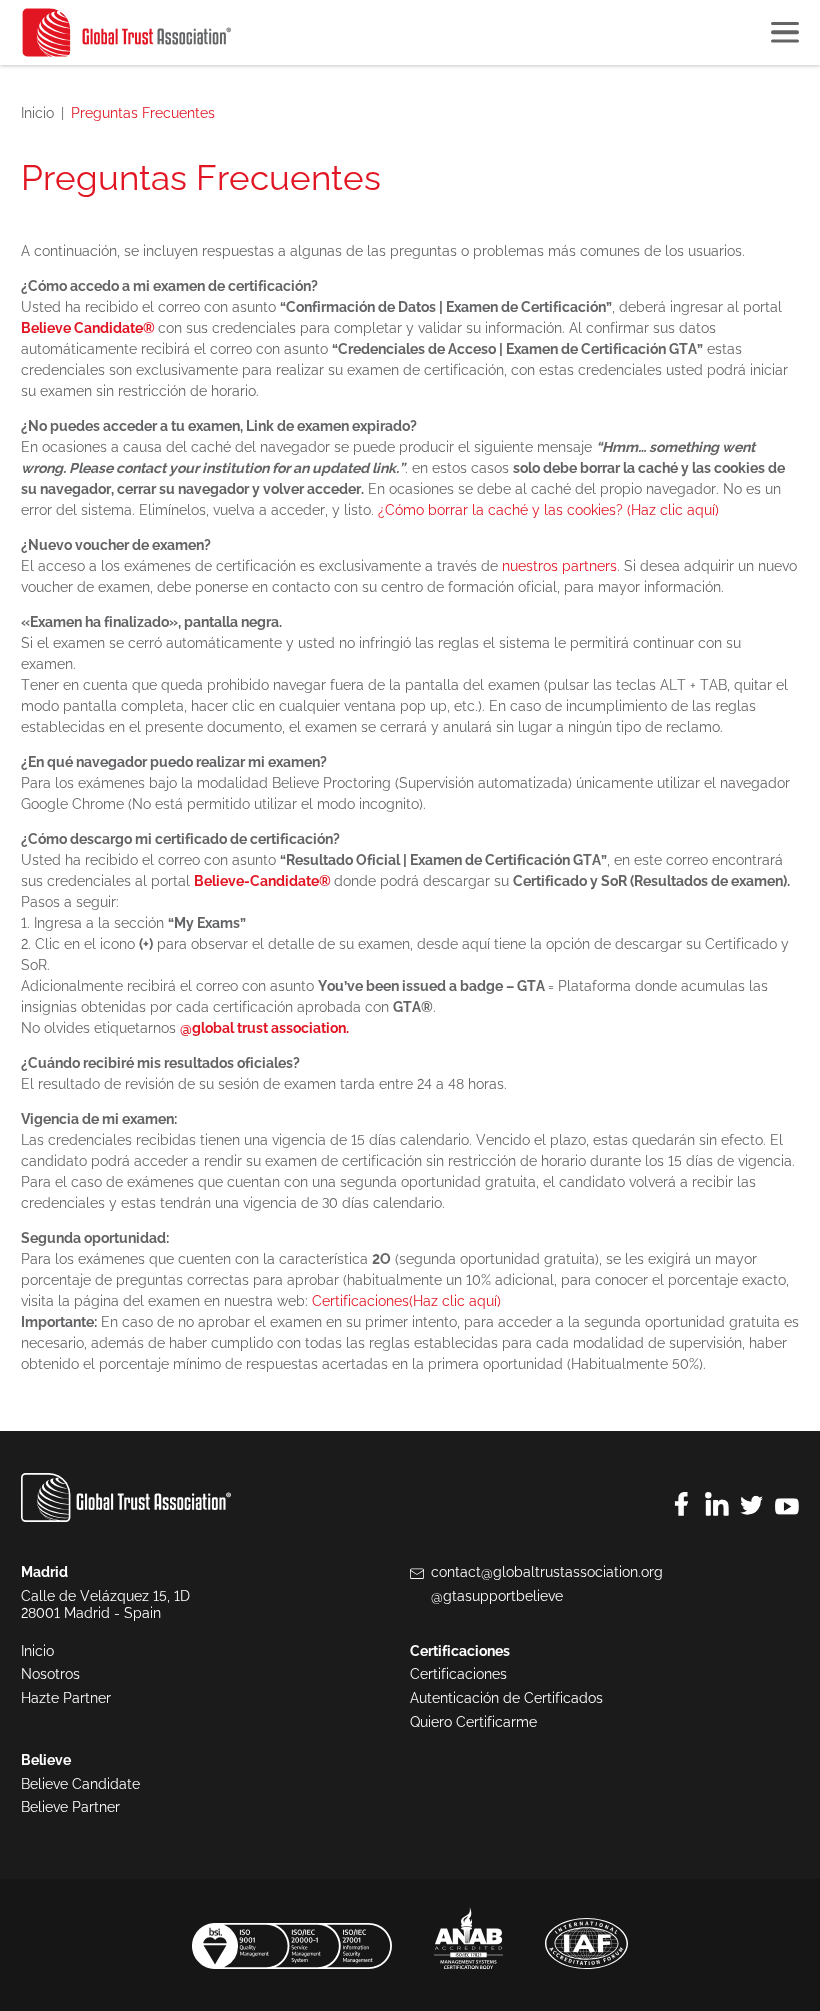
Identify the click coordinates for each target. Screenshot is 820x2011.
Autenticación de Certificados (506, 1698)
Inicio (37, 113)
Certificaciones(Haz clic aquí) (406, 1301)
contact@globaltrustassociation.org (547, 1572)
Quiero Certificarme (473, 1722)
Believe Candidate (80, 1784)
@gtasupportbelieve (497, 1596)
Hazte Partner (66, 1698)
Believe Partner (70, 1807)
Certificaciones (458, 1674)
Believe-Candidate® (262, 881)
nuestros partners (559, 566)
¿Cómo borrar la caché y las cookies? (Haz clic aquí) (548, 510)
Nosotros (50, 1674)
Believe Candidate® (88, 328)
